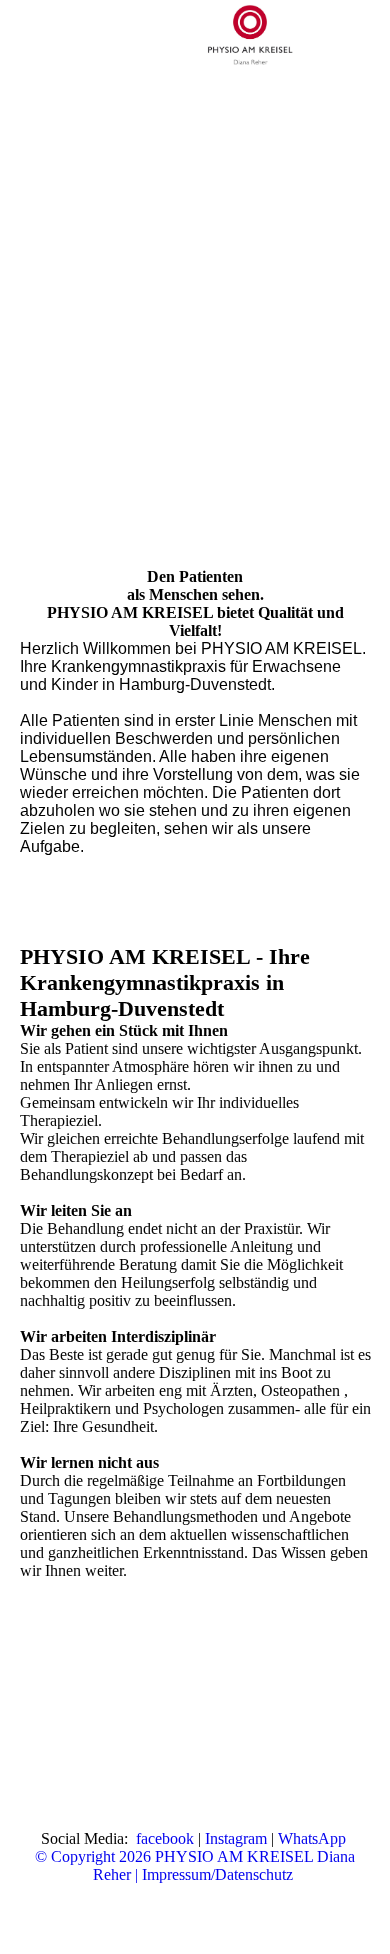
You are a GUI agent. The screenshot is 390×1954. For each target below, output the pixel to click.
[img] (250, 35)
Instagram (236, 1838)
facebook (165, 1838)
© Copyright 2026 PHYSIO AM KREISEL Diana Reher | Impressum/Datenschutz (195, 1865)
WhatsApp (312, 1838)
